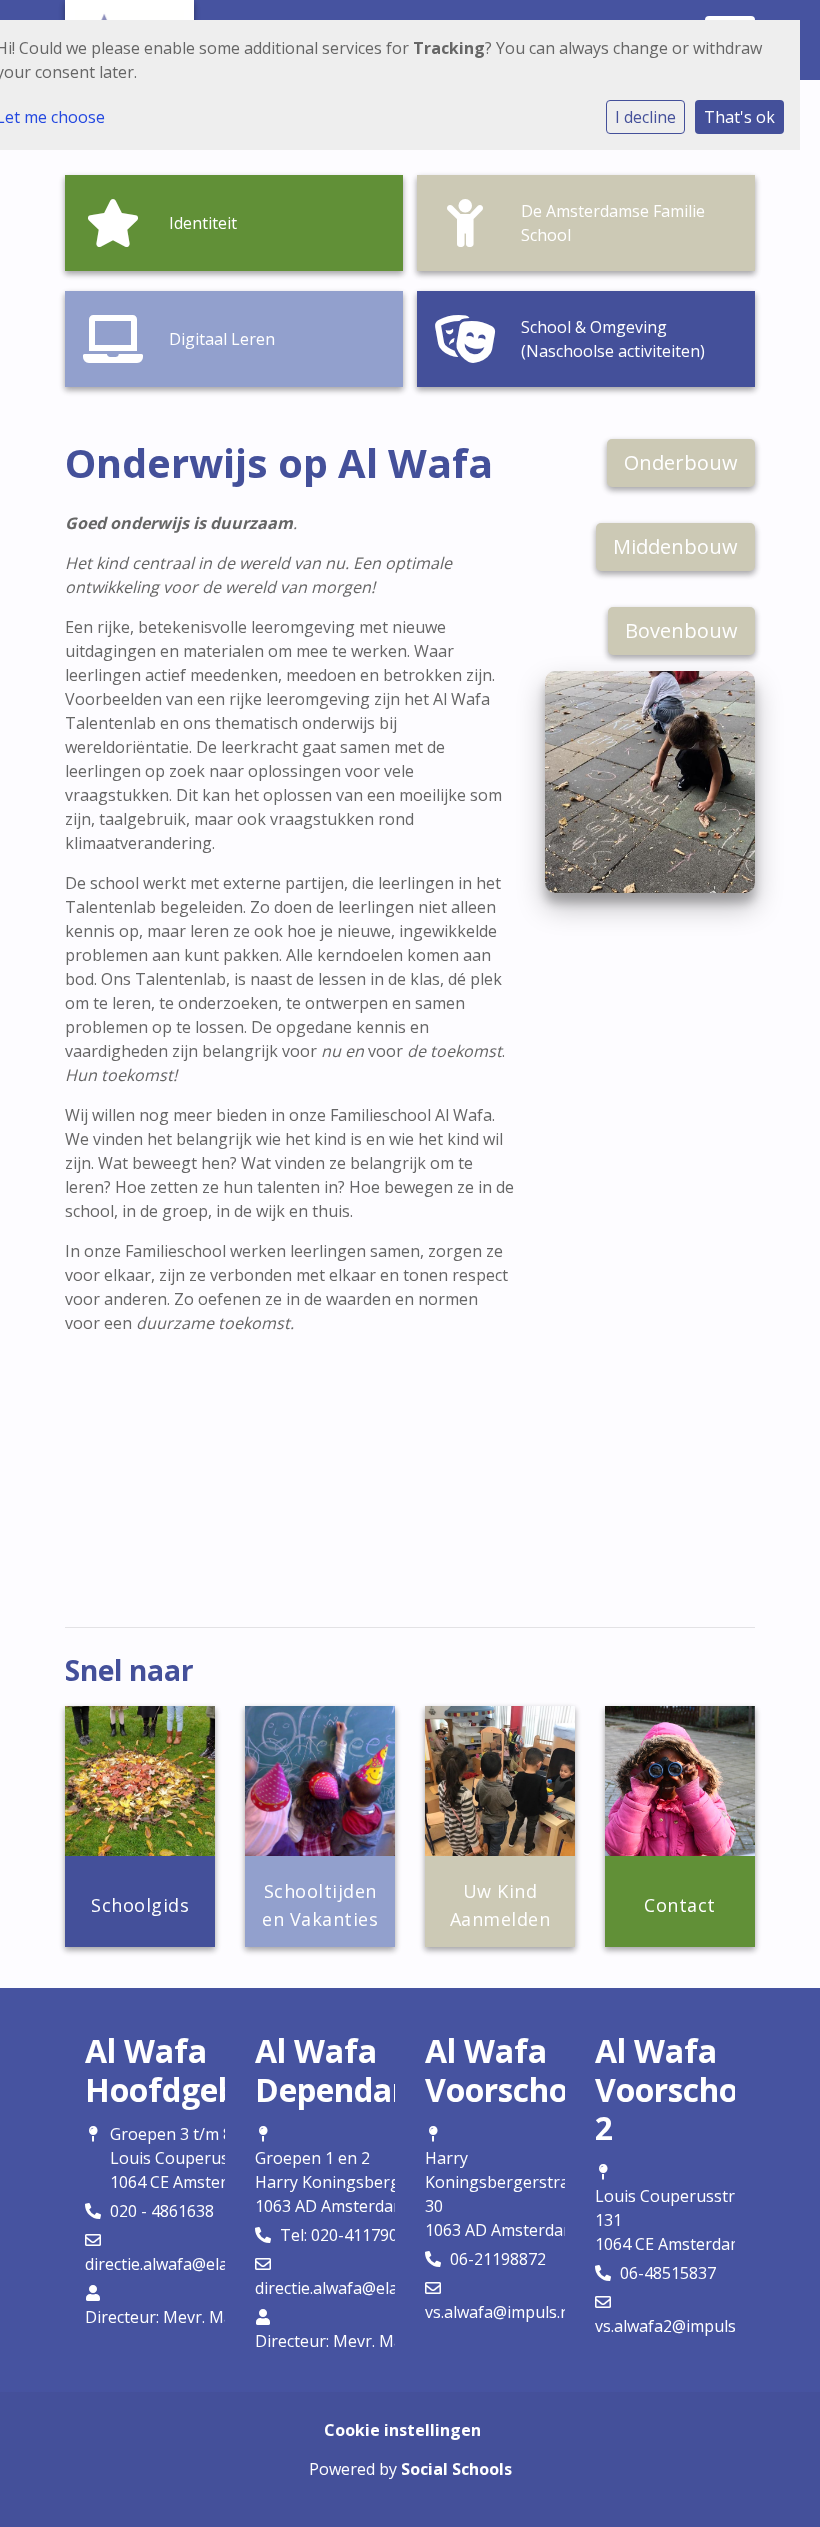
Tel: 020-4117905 (343, 2235)
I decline (645, 117)
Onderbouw (681, 462)
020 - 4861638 (162, 2211)
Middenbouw (675, 546)
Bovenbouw (681, 630)
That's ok (739, 117)
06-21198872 (498, 2259)
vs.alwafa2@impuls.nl (674, 2326)
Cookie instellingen (402, 2430)
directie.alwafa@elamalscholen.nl (207, 2264)
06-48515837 (668, 2273)
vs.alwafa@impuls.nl (499, 2312)
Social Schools (456, 2469)
